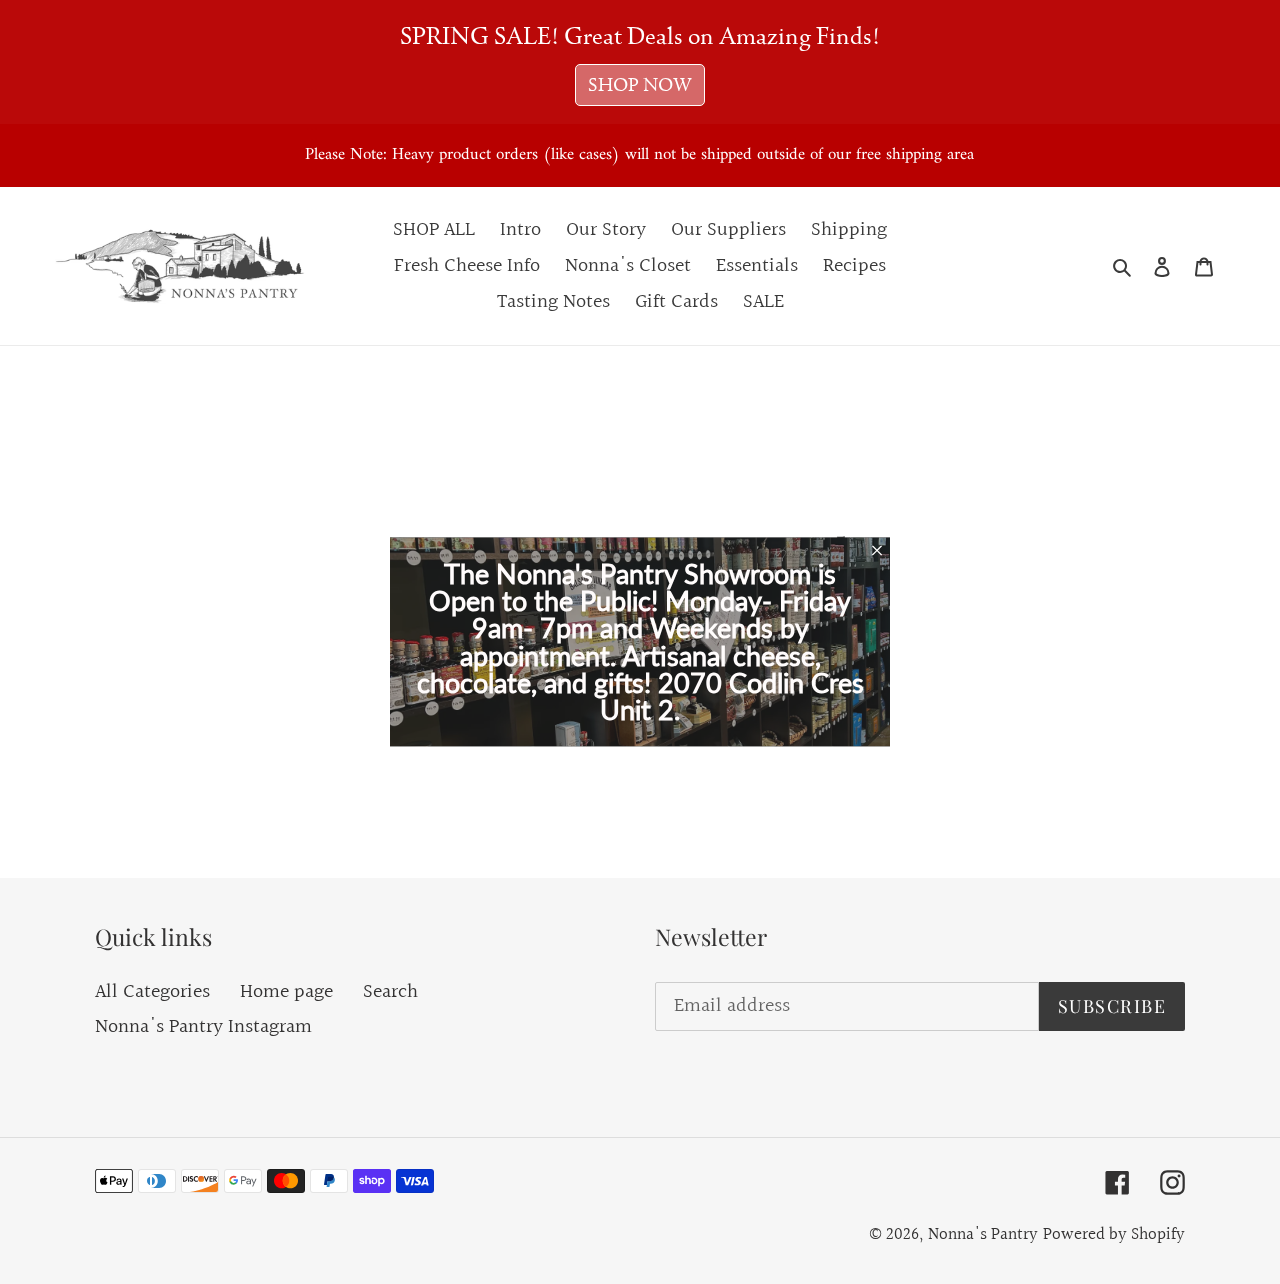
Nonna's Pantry (983, 1234)
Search (390, 992)
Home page (286, 992)
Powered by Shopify (1114, 1234)
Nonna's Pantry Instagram (203, 1027)
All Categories (152, 992)
